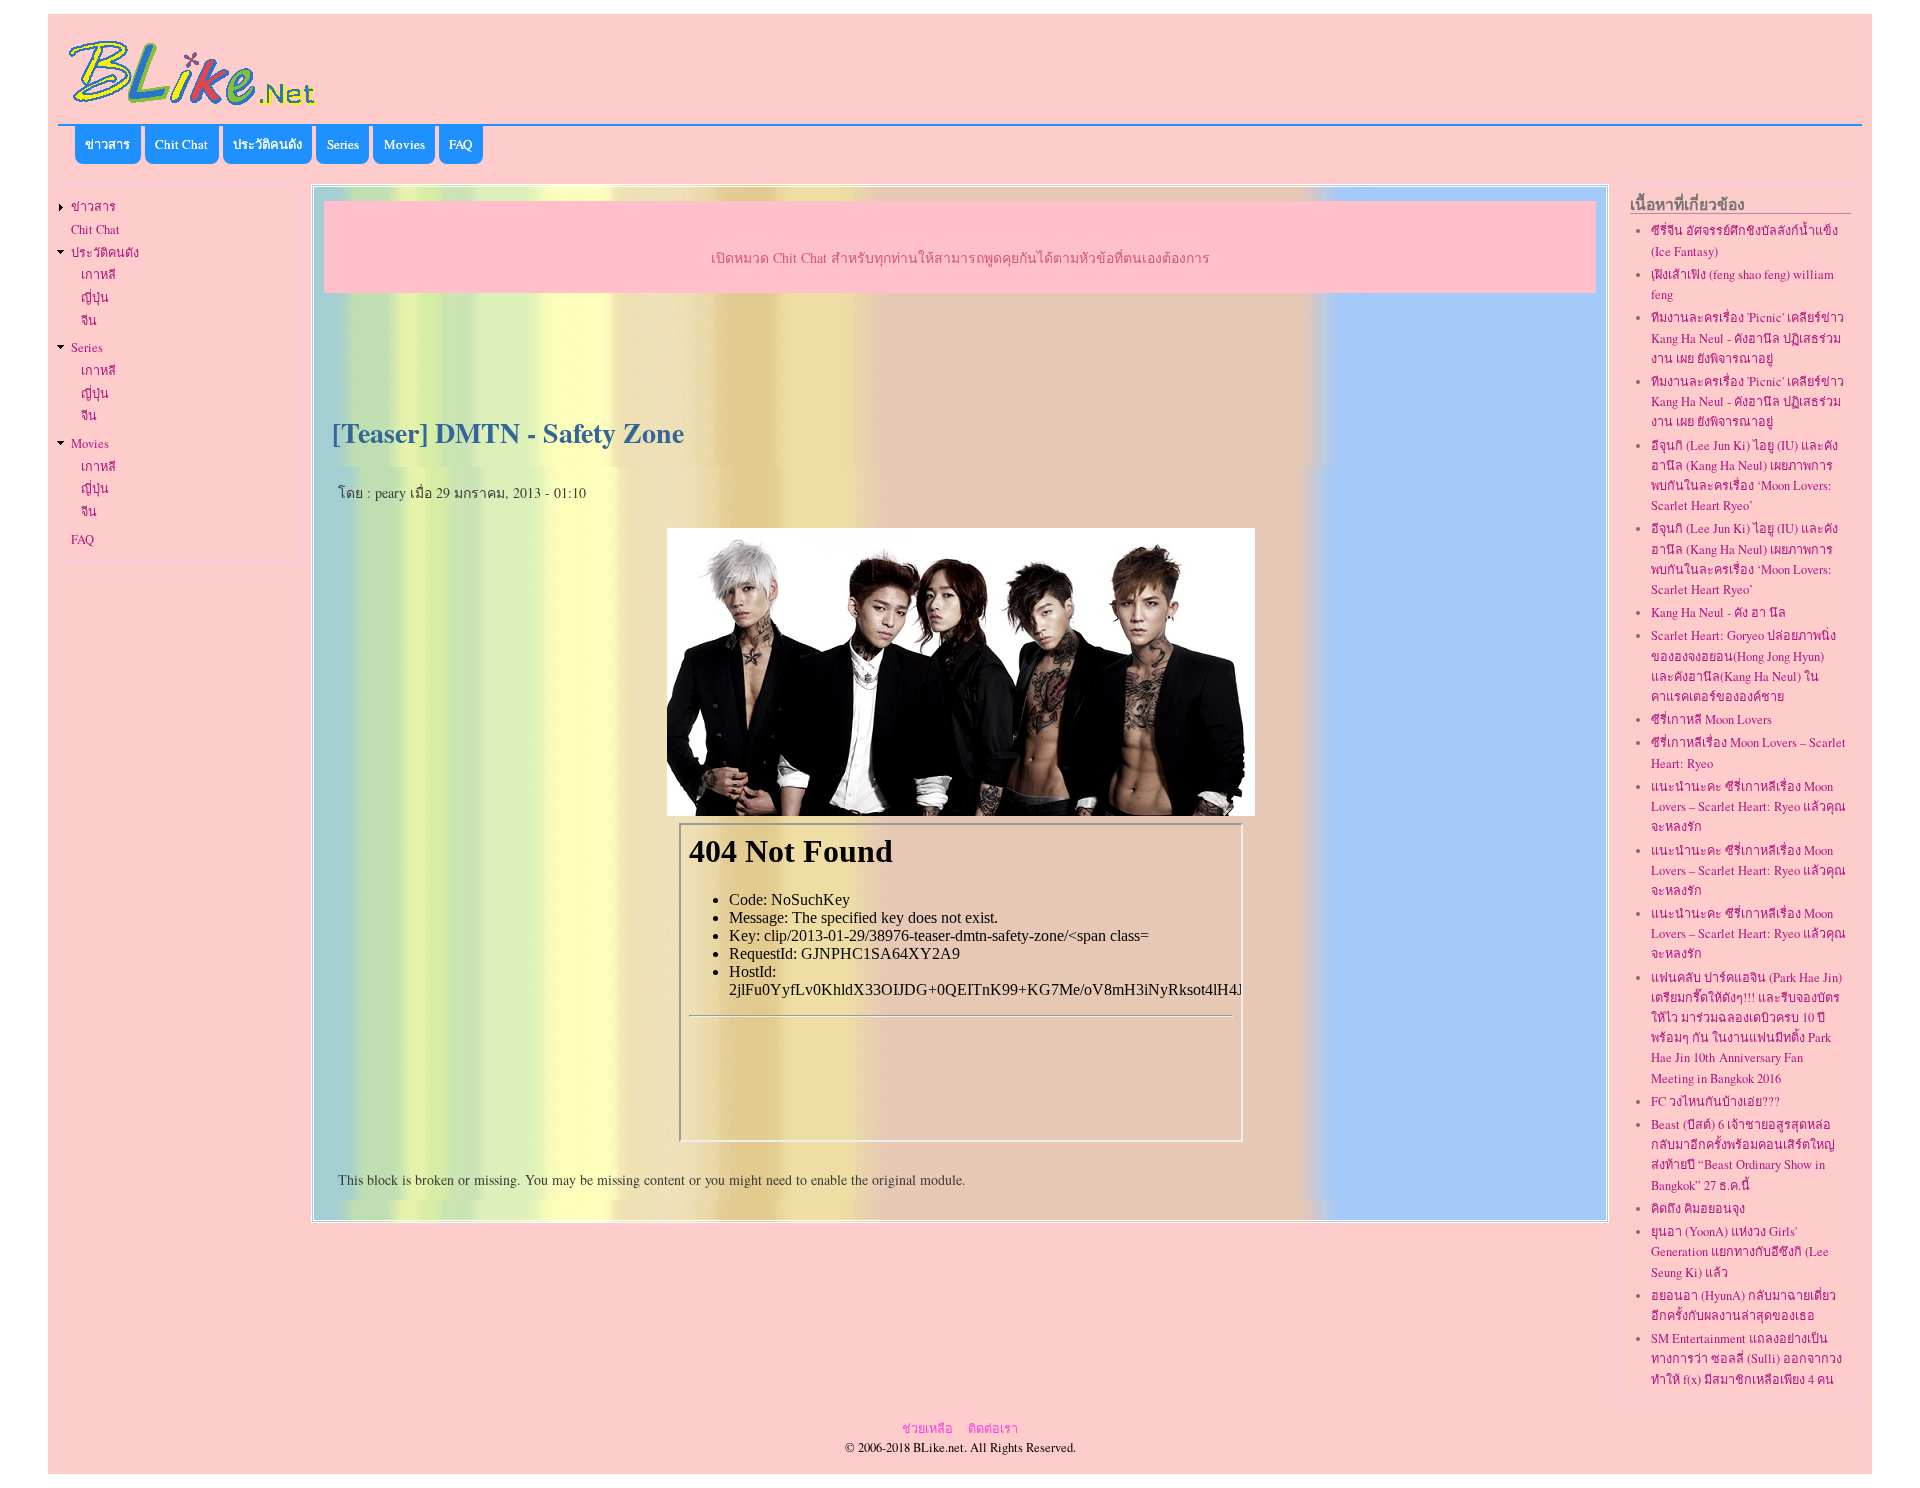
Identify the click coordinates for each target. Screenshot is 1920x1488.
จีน (89, 320)
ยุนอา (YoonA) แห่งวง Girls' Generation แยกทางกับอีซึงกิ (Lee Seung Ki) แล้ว (1740, 1251)
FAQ (460, 144)
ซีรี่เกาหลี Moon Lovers (1711, 719)
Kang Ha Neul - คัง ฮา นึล (1718, 612)
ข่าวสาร (107, 144)
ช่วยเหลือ (927, 1428)
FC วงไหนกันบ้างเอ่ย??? (1715, 1101)
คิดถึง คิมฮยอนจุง (1698, 1208)
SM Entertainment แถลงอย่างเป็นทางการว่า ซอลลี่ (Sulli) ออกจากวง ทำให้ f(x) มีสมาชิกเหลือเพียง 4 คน (1746, 1358)
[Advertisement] (960, 356)
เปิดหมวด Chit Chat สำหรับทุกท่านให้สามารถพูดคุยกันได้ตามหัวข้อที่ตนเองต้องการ (960, 257)
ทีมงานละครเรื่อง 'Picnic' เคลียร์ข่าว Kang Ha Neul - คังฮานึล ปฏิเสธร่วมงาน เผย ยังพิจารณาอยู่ (1747, 337)
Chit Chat (181, 144)
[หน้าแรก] (193, 108)
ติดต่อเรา (993, 1428)
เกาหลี (98, 274)
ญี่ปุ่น (95, 297)
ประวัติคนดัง (267, 144)
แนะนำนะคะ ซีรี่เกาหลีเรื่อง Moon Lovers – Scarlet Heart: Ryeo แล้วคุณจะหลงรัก (1748, 806)
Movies (404, 144)
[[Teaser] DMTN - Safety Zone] (961, 809)
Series (343, 144)
